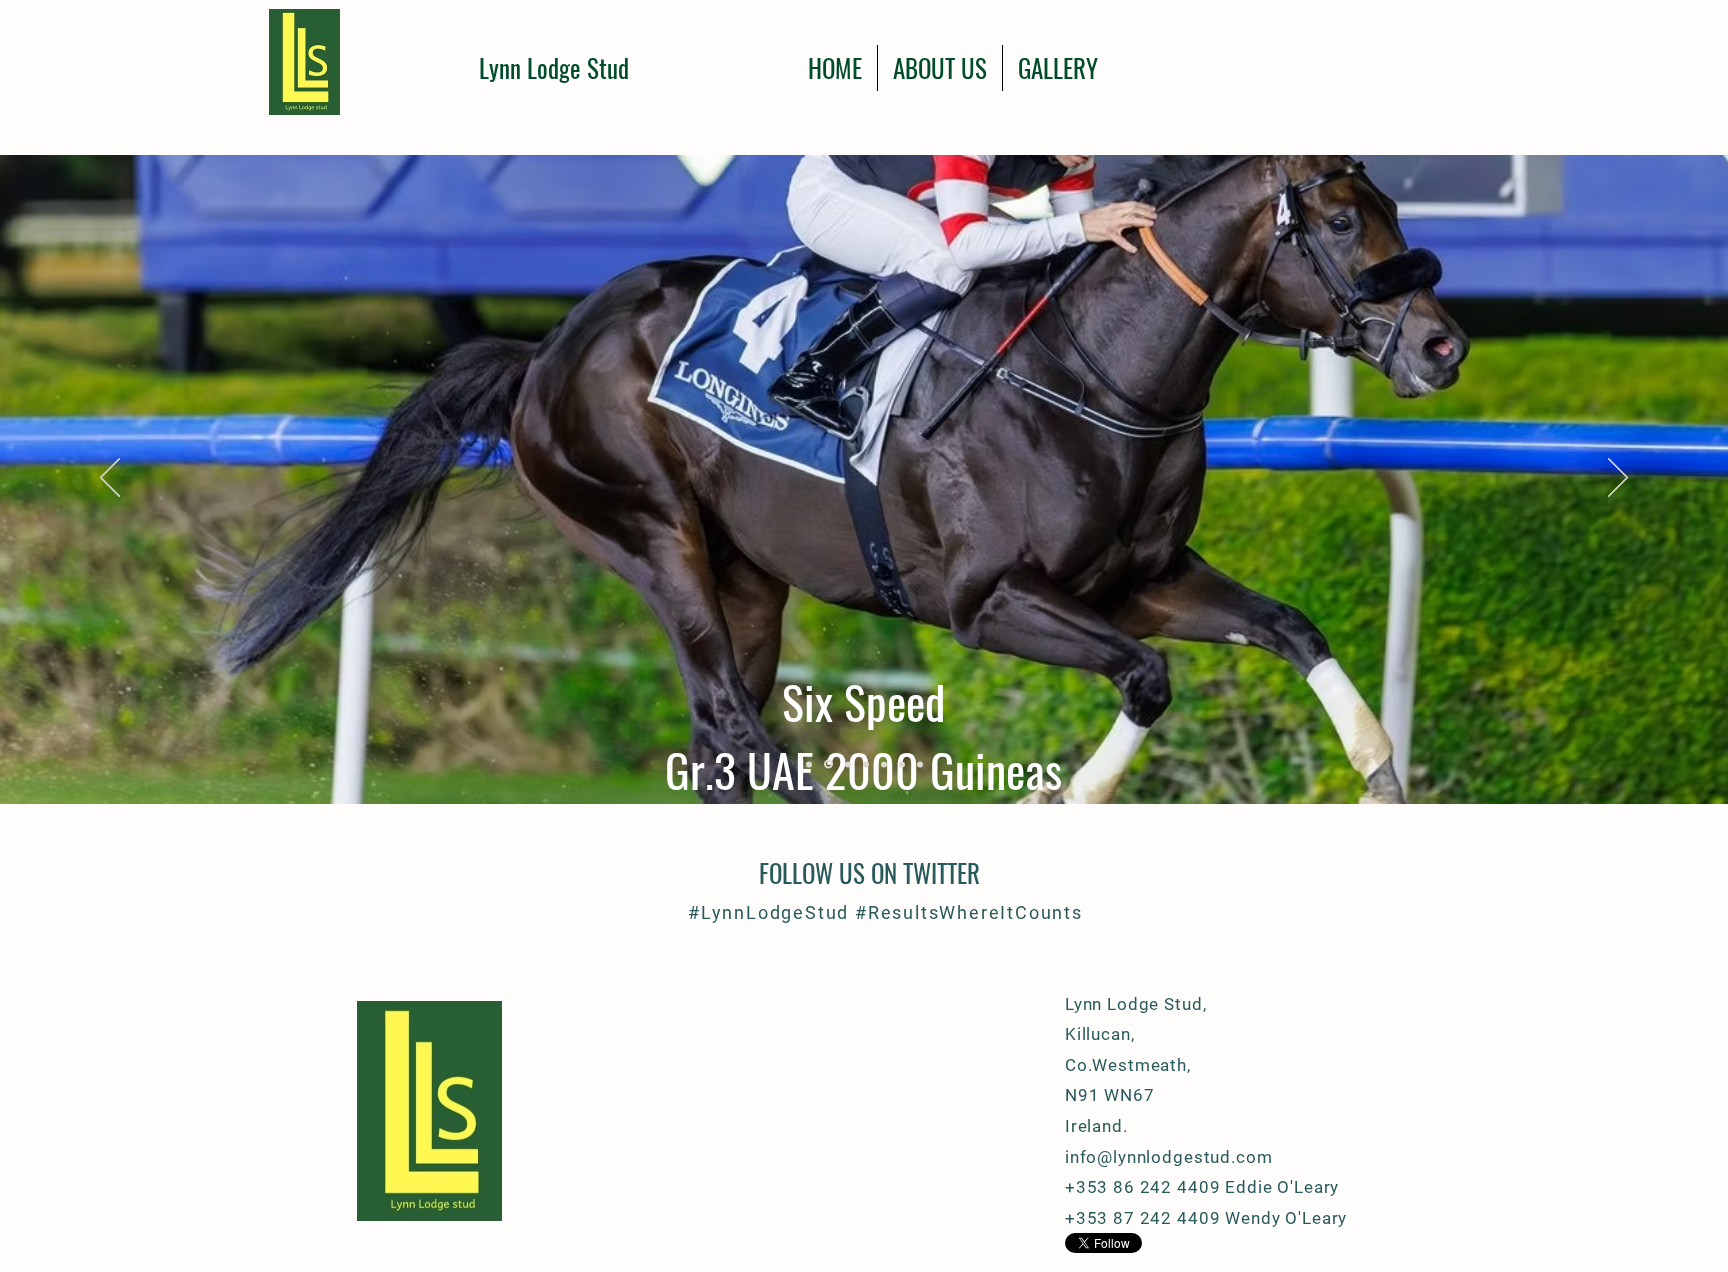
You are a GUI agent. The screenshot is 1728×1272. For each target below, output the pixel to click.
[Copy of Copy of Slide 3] (827, 764)
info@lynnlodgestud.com (1169, 1157)
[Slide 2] (884, 764)
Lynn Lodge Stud (554, 67)
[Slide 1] (902, 764)
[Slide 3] (920, 764)
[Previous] (110, 479)
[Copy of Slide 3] (809, 764)
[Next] (1618, 479)
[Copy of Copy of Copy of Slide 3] (846, 764)
